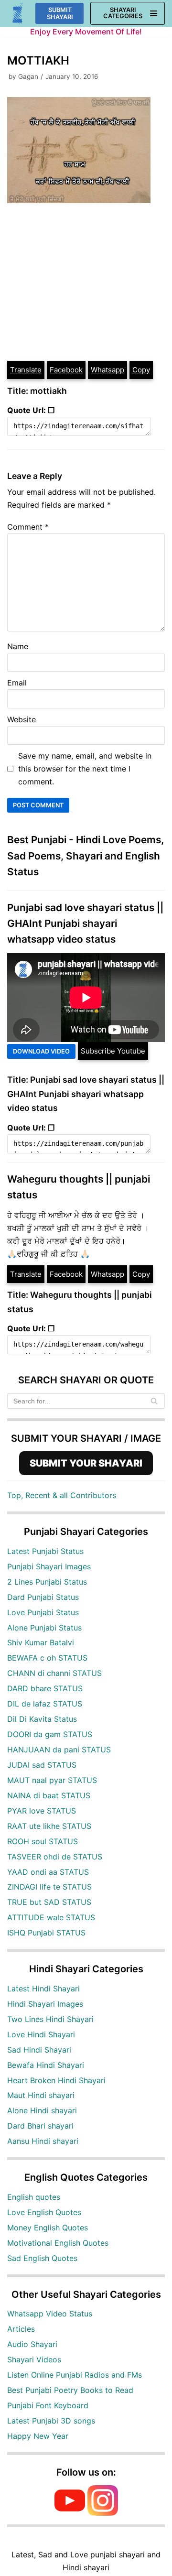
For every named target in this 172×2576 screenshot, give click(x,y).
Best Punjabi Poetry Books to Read (70, 2390)
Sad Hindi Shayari (39, 2050)
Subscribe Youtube (113, 1051)
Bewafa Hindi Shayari (46, 2065)
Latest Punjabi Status (45, 1551)
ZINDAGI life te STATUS (49, 1887)
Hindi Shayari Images (45, 2004)
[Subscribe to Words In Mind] (70, 2513)
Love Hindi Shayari (41, 2034)
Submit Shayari (60, 13)
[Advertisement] (86, 283)
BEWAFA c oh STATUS (47, 1658)
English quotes (34, 2197)
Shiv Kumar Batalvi (41, 1642)
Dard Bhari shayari (40, 2126)
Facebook (66, 370)
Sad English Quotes (42, 2258)
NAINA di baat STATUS (49, 1795)
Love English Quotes (44, 2212)
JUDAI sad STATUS (42, 1765)
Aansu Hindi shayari (43, 2141)
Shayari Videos (34, 2359)
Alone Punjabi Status (44, 1628)
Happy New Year (38, 2436)
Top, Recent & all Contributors (62, 1495)
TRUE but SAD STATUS (49, 1902)
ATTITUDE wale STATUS (51, 1917)
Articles (21, 2329)
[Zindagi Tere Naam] (18, 14)
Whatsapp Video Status (50, 2314)
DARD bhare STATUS (45, 1688)
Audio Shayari (32, 2344)
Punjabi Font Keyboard (48, 2405)
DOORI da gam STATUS (50, 1734)
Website (21, 719)
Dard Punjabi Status (43, 1597)
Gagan (28, 76)
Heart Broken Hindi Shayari (56, 2080)
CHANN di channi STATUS (54, 1673)
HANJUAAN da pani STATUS (59, 1750)
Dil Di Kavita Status (42, 1719)
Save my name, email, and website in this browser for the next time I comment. (85, 769)
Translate (26, 370)
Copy (141, 370)
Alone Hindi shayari (42, 2110)
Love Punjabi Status (43, 1612)
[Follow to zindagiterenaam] (103, 2513)
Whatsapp (107, 370)
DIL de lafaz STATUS (45, 1704)
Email (17, 683)
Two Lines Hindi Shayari (50, 2019)
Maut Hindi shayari (41, 2095)
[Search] (154, 1401)
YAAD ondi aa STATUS (48, 1872)
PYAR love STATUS (42, 1811)
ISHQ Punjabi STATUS (46, 1933)
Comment (28, 527)
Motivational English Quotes (58, 2243)
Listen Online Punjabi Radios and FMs (75, 2375)
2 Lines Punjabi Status (47, 1582)
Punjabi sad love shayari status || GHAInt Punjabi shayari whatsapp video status (85, 924)
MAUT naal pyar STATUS (52, 1780)
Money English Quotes (48, 2228)
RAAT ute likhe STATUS (49, 1826)
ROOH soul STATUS (43, 1841)
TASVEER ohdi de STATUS (55, 1857)
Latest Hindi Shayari (43, 1989)
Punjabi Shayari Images (49, 1566)
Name (18, 646)
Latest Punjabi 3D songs (51, 2421)
